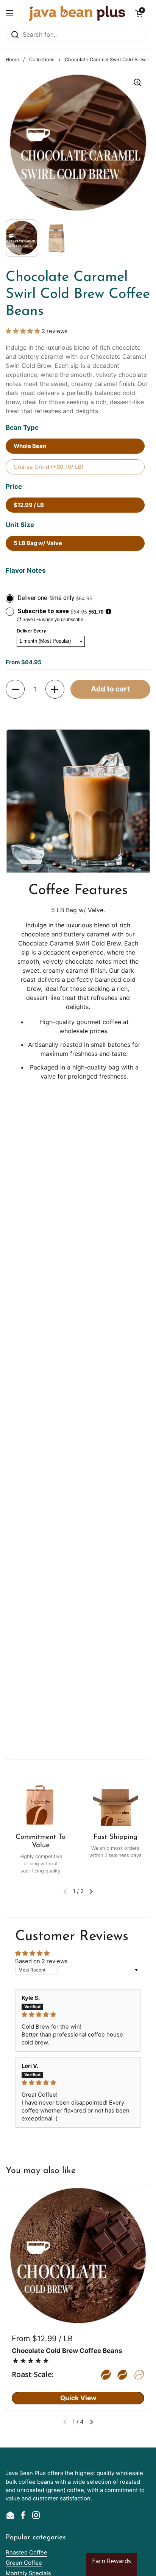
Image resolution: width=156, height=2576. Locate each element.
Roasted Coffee (27, 2553)
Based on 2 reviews (41, 1961)
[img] (78, 2015)
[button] (139, 13)
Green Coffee (24, 2563)
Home (12, 60)
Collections (42, 60)
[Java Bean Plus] (77, 13)
